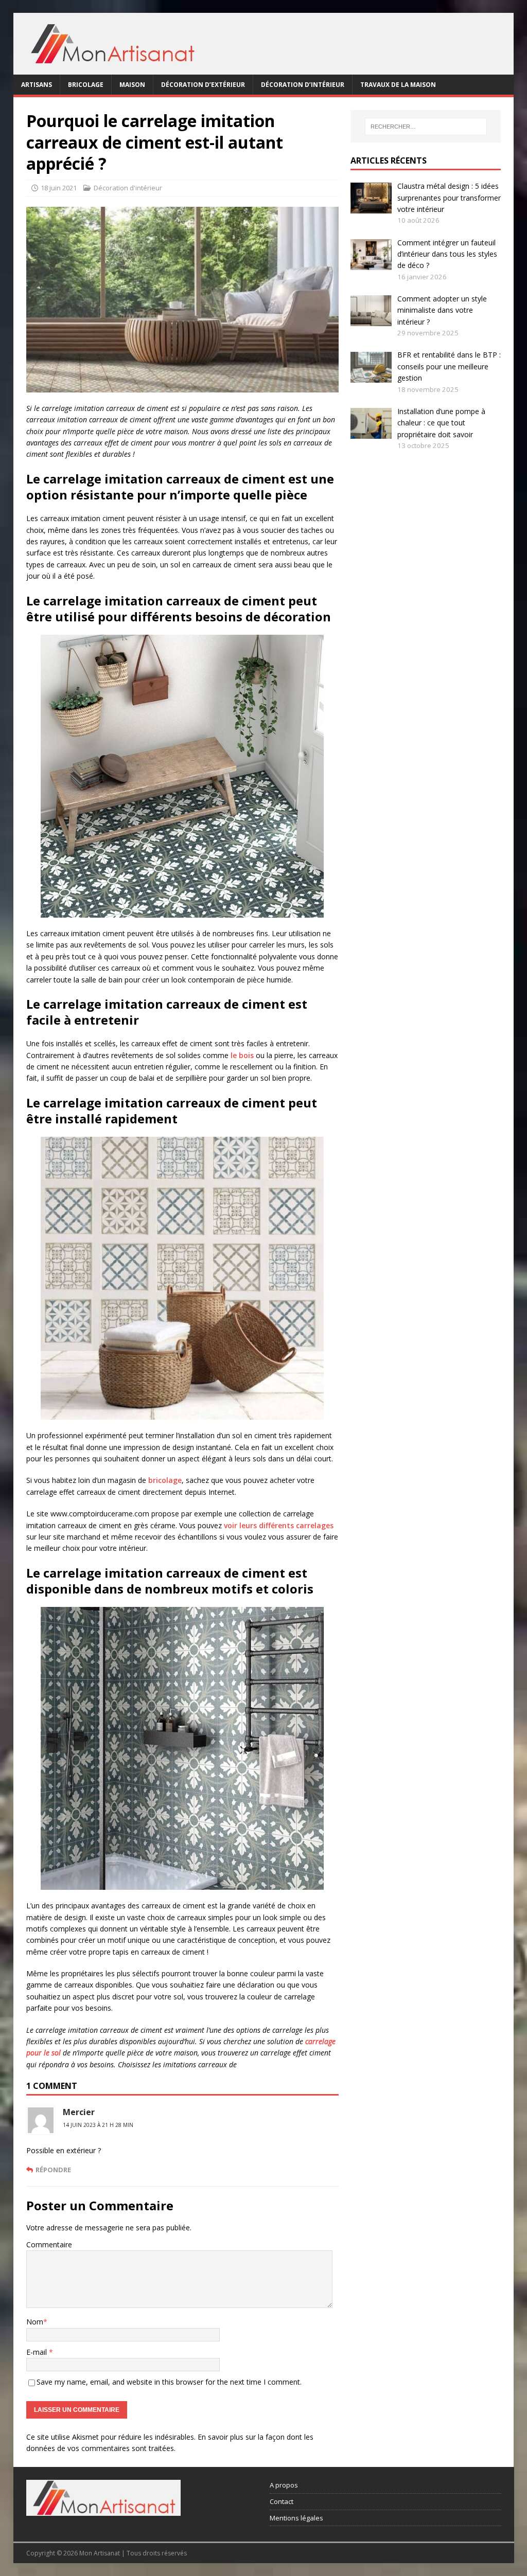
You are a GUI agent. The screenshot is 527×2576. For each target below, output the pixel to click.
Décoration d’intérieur (303, 85)
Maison (132, 85)
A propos (284, 2485)
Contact (282, 2501)
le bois (242, 1055)
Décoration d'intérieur (128, 188)
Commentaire (49, 2244)
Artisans (37, 85)
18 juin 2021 (59, 188)
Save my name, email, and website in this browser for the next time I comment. (169, 2382)
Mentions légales (296, 2518)
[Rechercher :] (426, 127)
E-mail (38, 2352)
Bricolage (86, 85)
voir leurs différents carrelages (279, 1525)
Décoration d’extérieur (203, 85)
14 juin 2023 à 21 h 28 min (98, 2125)
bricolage (165, 1480)
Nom (35, 2322)
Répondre (53, 2170)
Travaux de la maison (398, 85)
